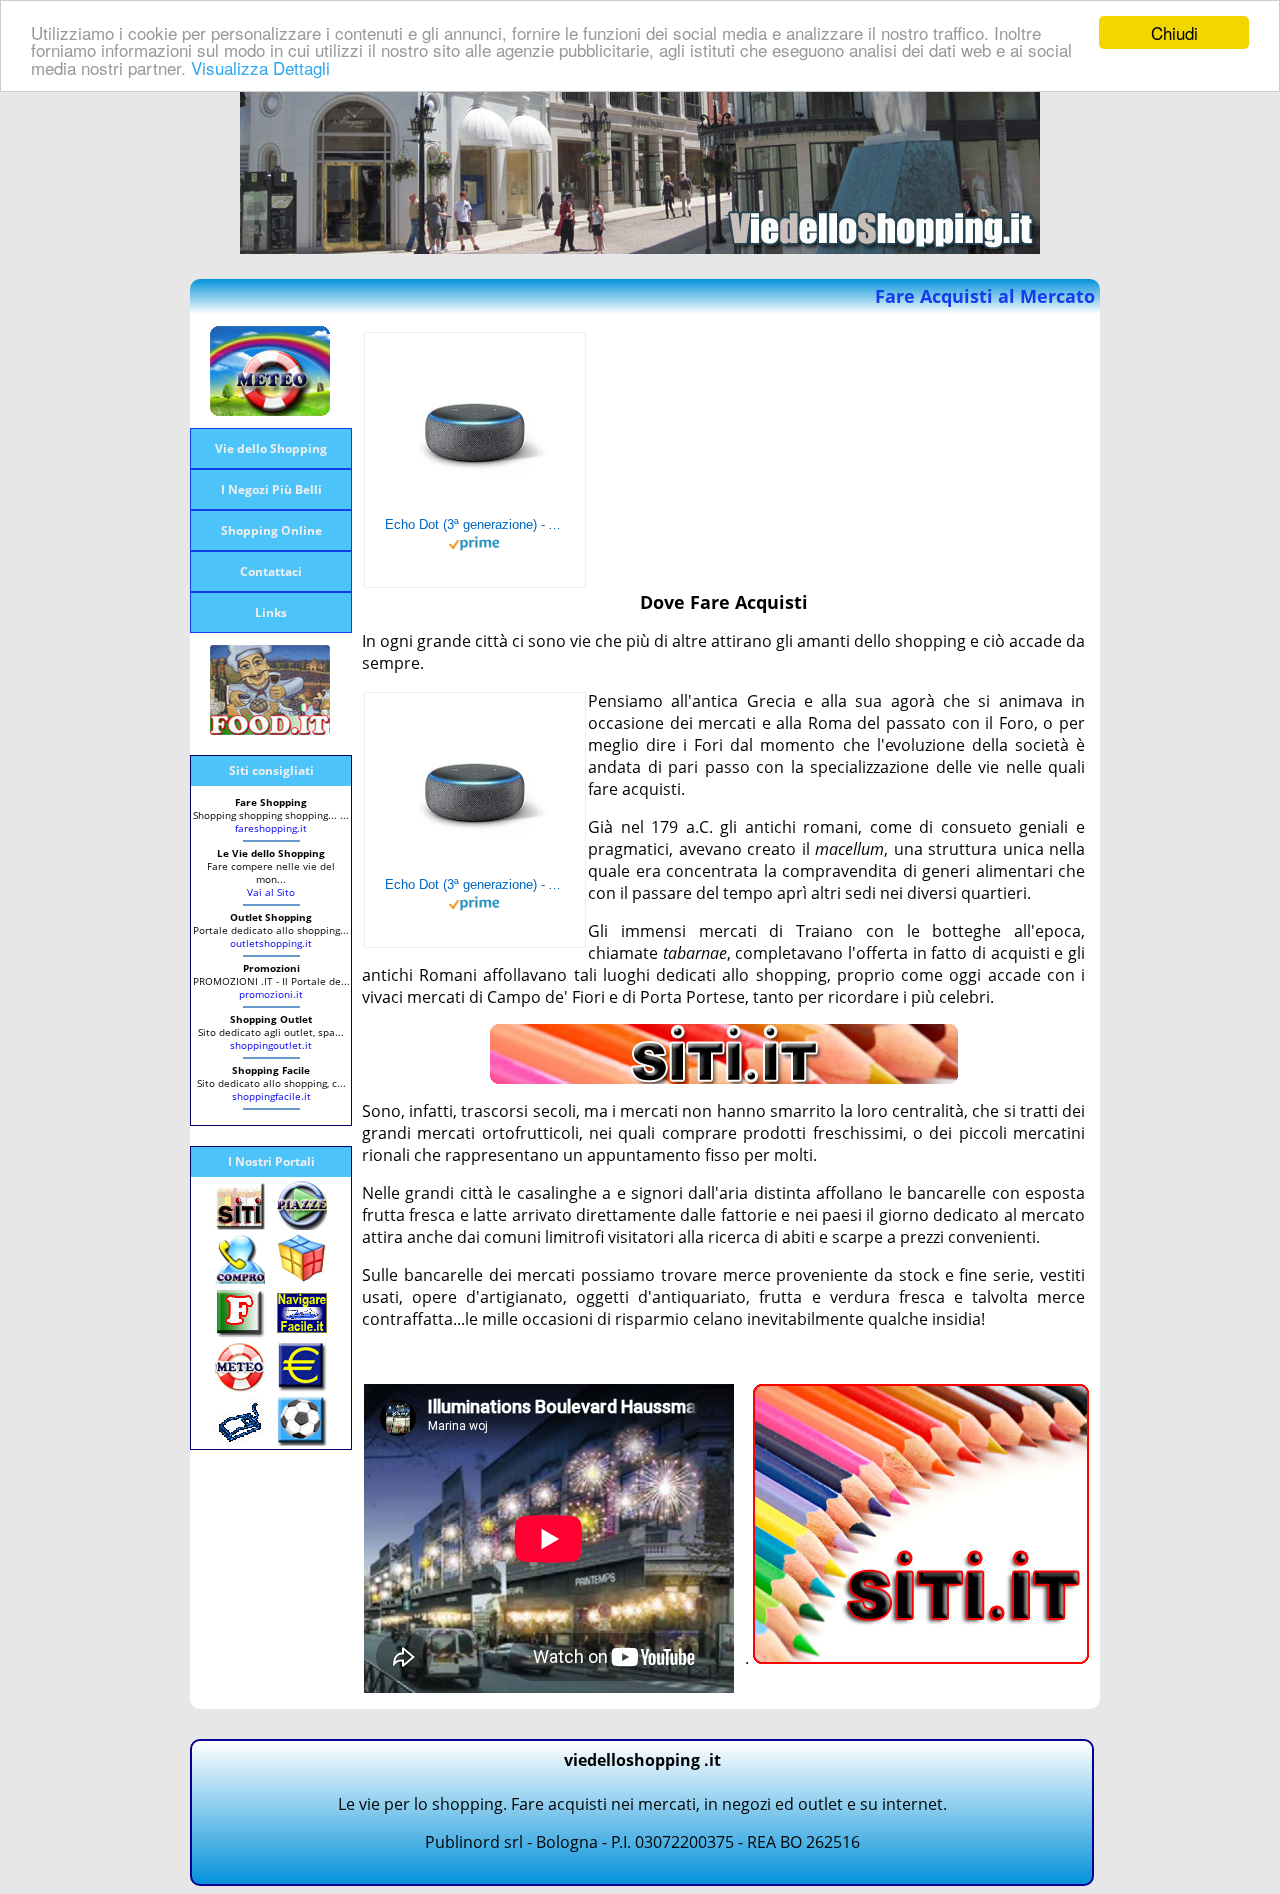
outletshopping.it (271, 943)
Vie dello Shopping (271, 448)
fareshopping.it (271, 828)
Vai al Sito (271, 892)
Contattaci (271, 571)
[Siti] (724, 1078)
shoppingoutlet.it (271, 1045)
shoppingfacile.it (271, 1096)
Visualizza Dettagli (260, 67)
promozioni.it (271, 994)
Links (271, 612)
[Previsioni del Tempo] (270, 410)
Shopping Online (271, 530)
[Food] (270, 729)
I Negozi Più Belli (271, 489)
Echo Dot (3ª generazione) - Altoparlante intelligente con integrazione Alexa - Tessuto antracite (475, 524)
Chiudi (1174, 32)
